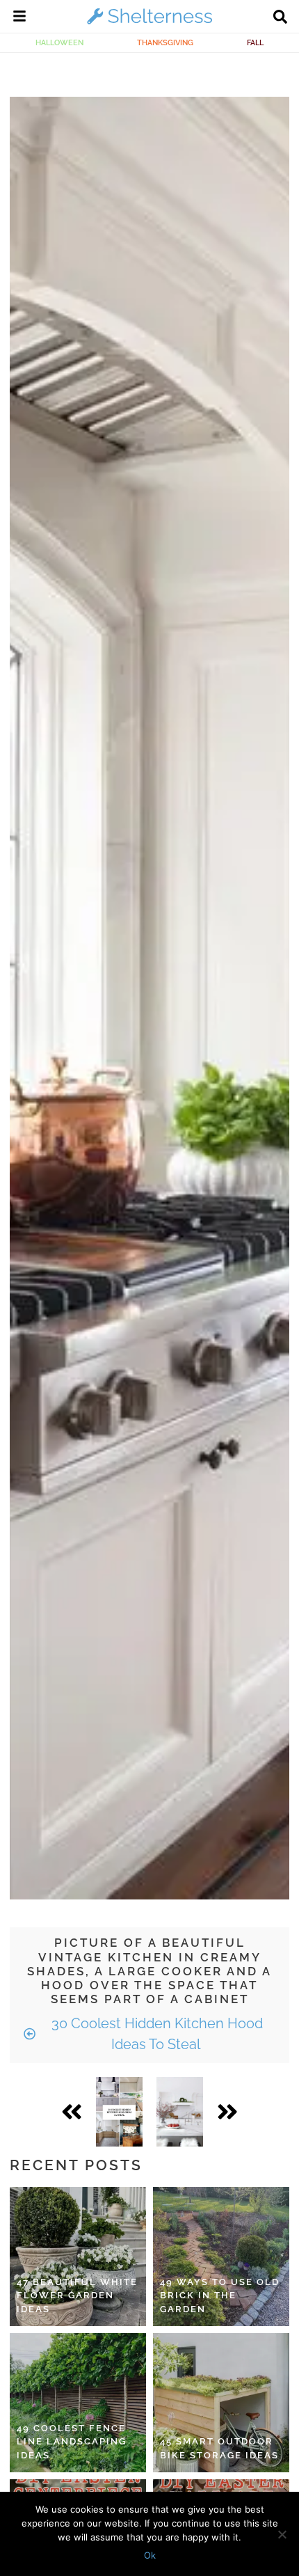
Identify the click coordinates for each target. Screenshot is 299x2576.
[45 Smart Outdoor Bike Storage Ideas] (221, 2403)
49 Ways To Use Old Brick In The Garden (220, 2296)
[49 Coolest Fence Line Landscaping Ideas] (78, 2403)
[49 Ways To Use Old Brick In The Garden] (221, 2257)
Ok (150, 2555)
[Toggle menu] (19, 18)
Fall (255, 42)
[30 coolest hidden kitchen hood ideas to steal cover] (119, 2112)
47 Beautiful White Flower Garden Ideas (77, 2296)
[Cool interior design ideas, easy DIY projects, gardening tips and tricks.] (149, 24)
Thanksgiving (165, 42)
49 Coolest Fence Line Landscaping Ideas (72, 2442)
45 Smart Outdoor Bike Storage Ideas (219, 2448)
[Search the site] (280, 18)
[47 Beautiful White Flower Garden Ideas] (78, 2257)
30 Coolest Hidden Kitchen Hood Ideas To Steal (155, 2034)
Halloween (59, 42)
